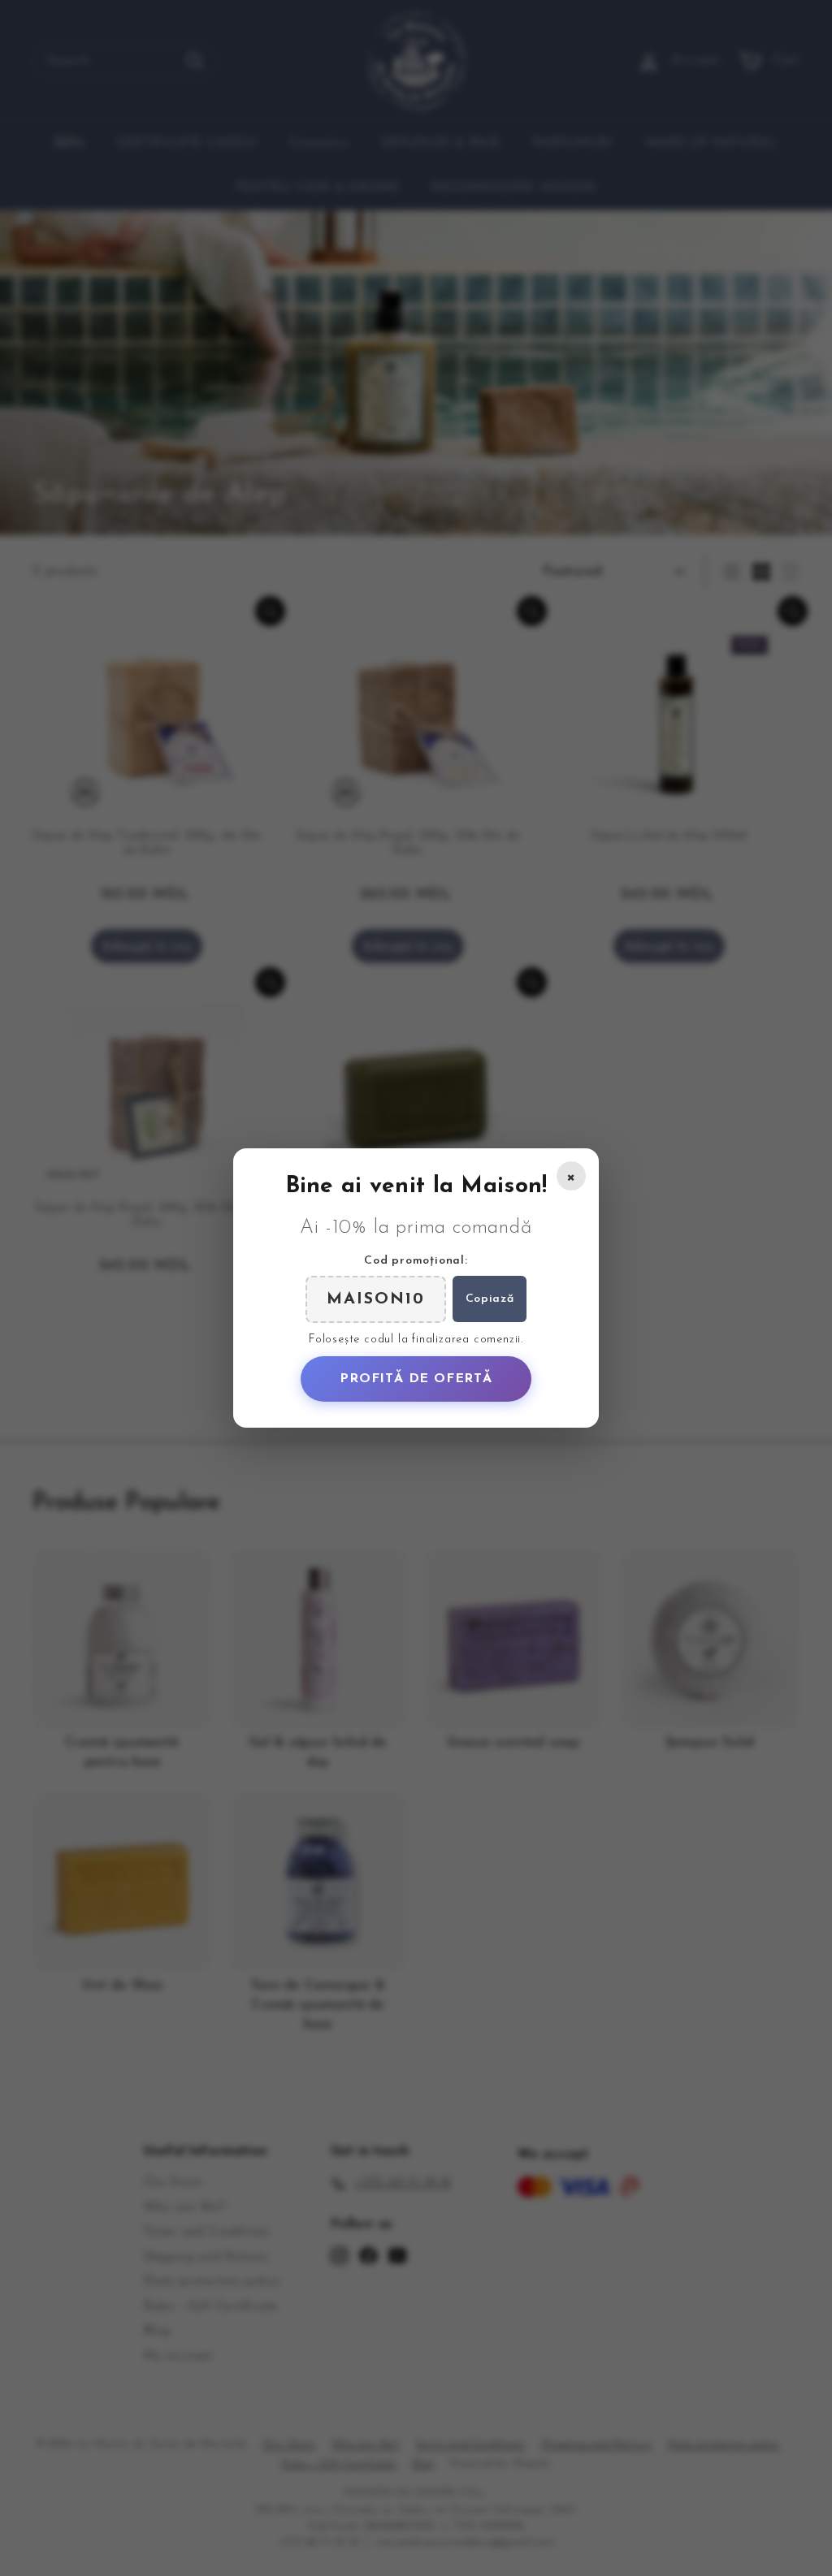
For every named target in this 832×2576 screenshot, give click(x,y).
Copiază (490, 1299)
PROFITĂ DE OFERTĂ (416, 1379)
